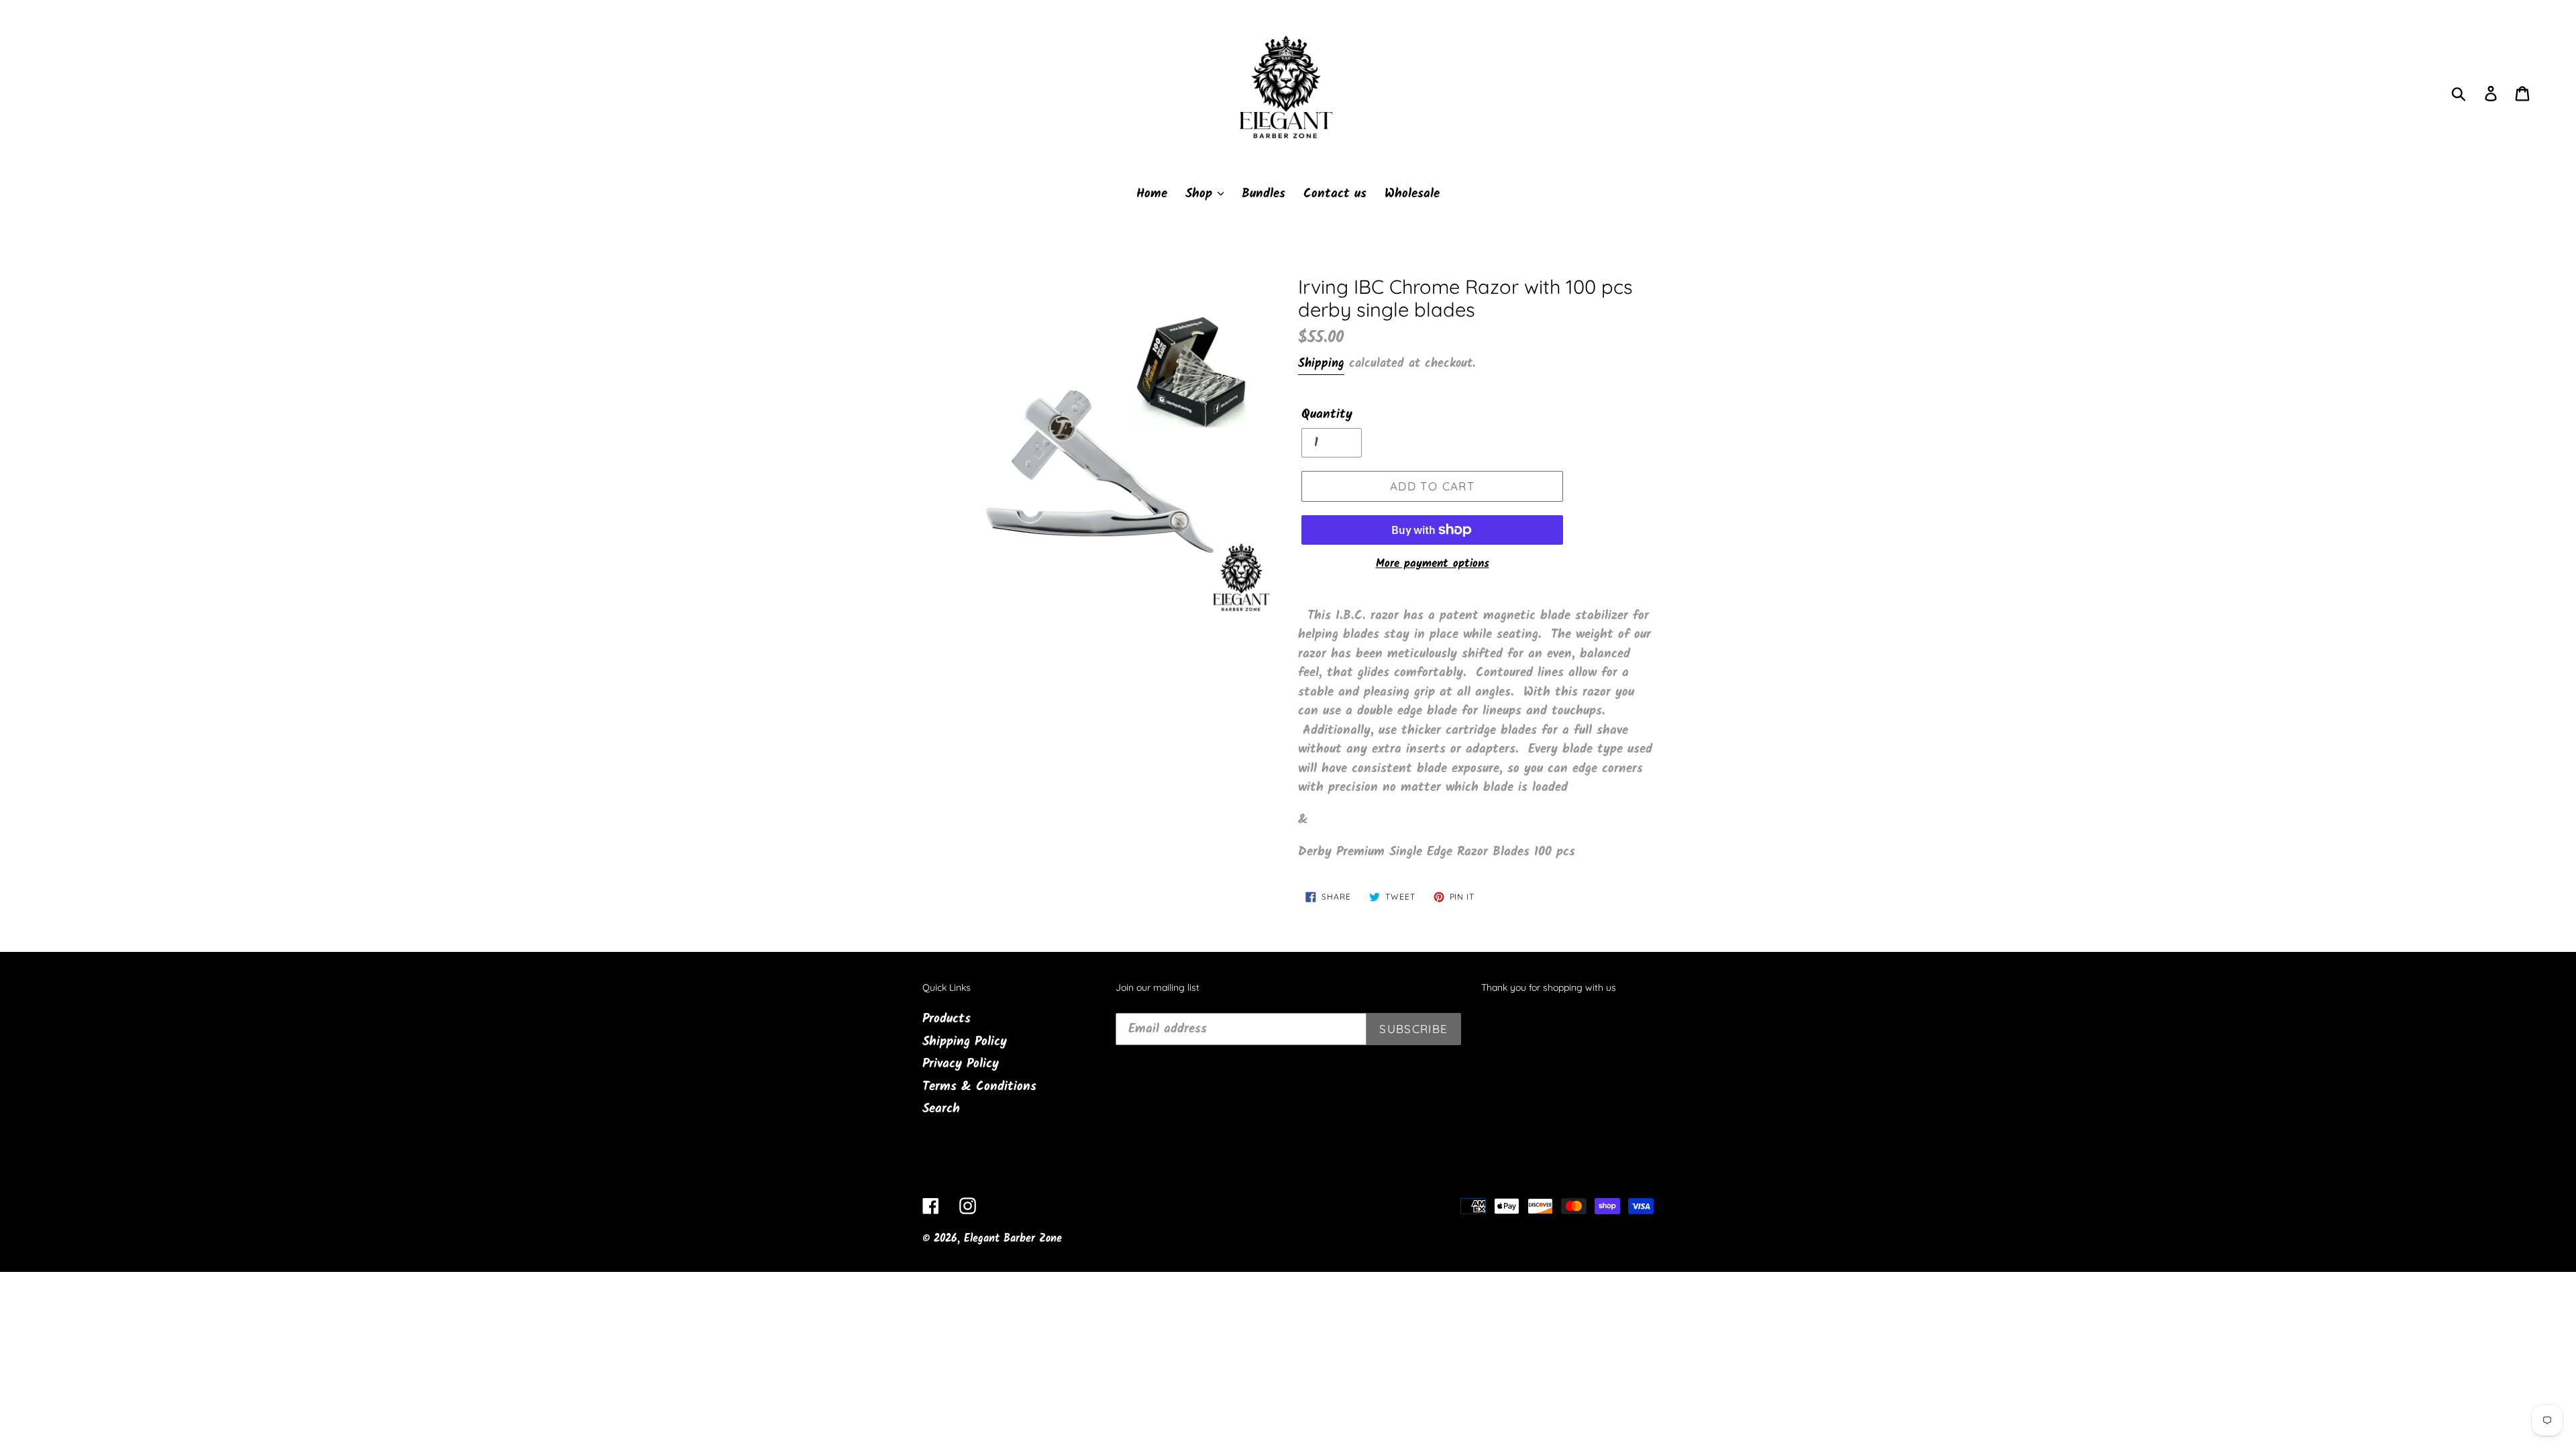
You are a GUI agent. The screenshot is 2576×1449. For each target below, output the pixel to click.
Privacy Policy (961, 1064)
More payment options (1433, 564)
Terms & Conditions (979, 1087)
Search (941, 1109)
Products (947, 1019)
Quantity (1327, 415)
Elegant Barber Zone (1013, 1239)
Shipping (1321, 364)
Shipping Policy (965, 1042)
